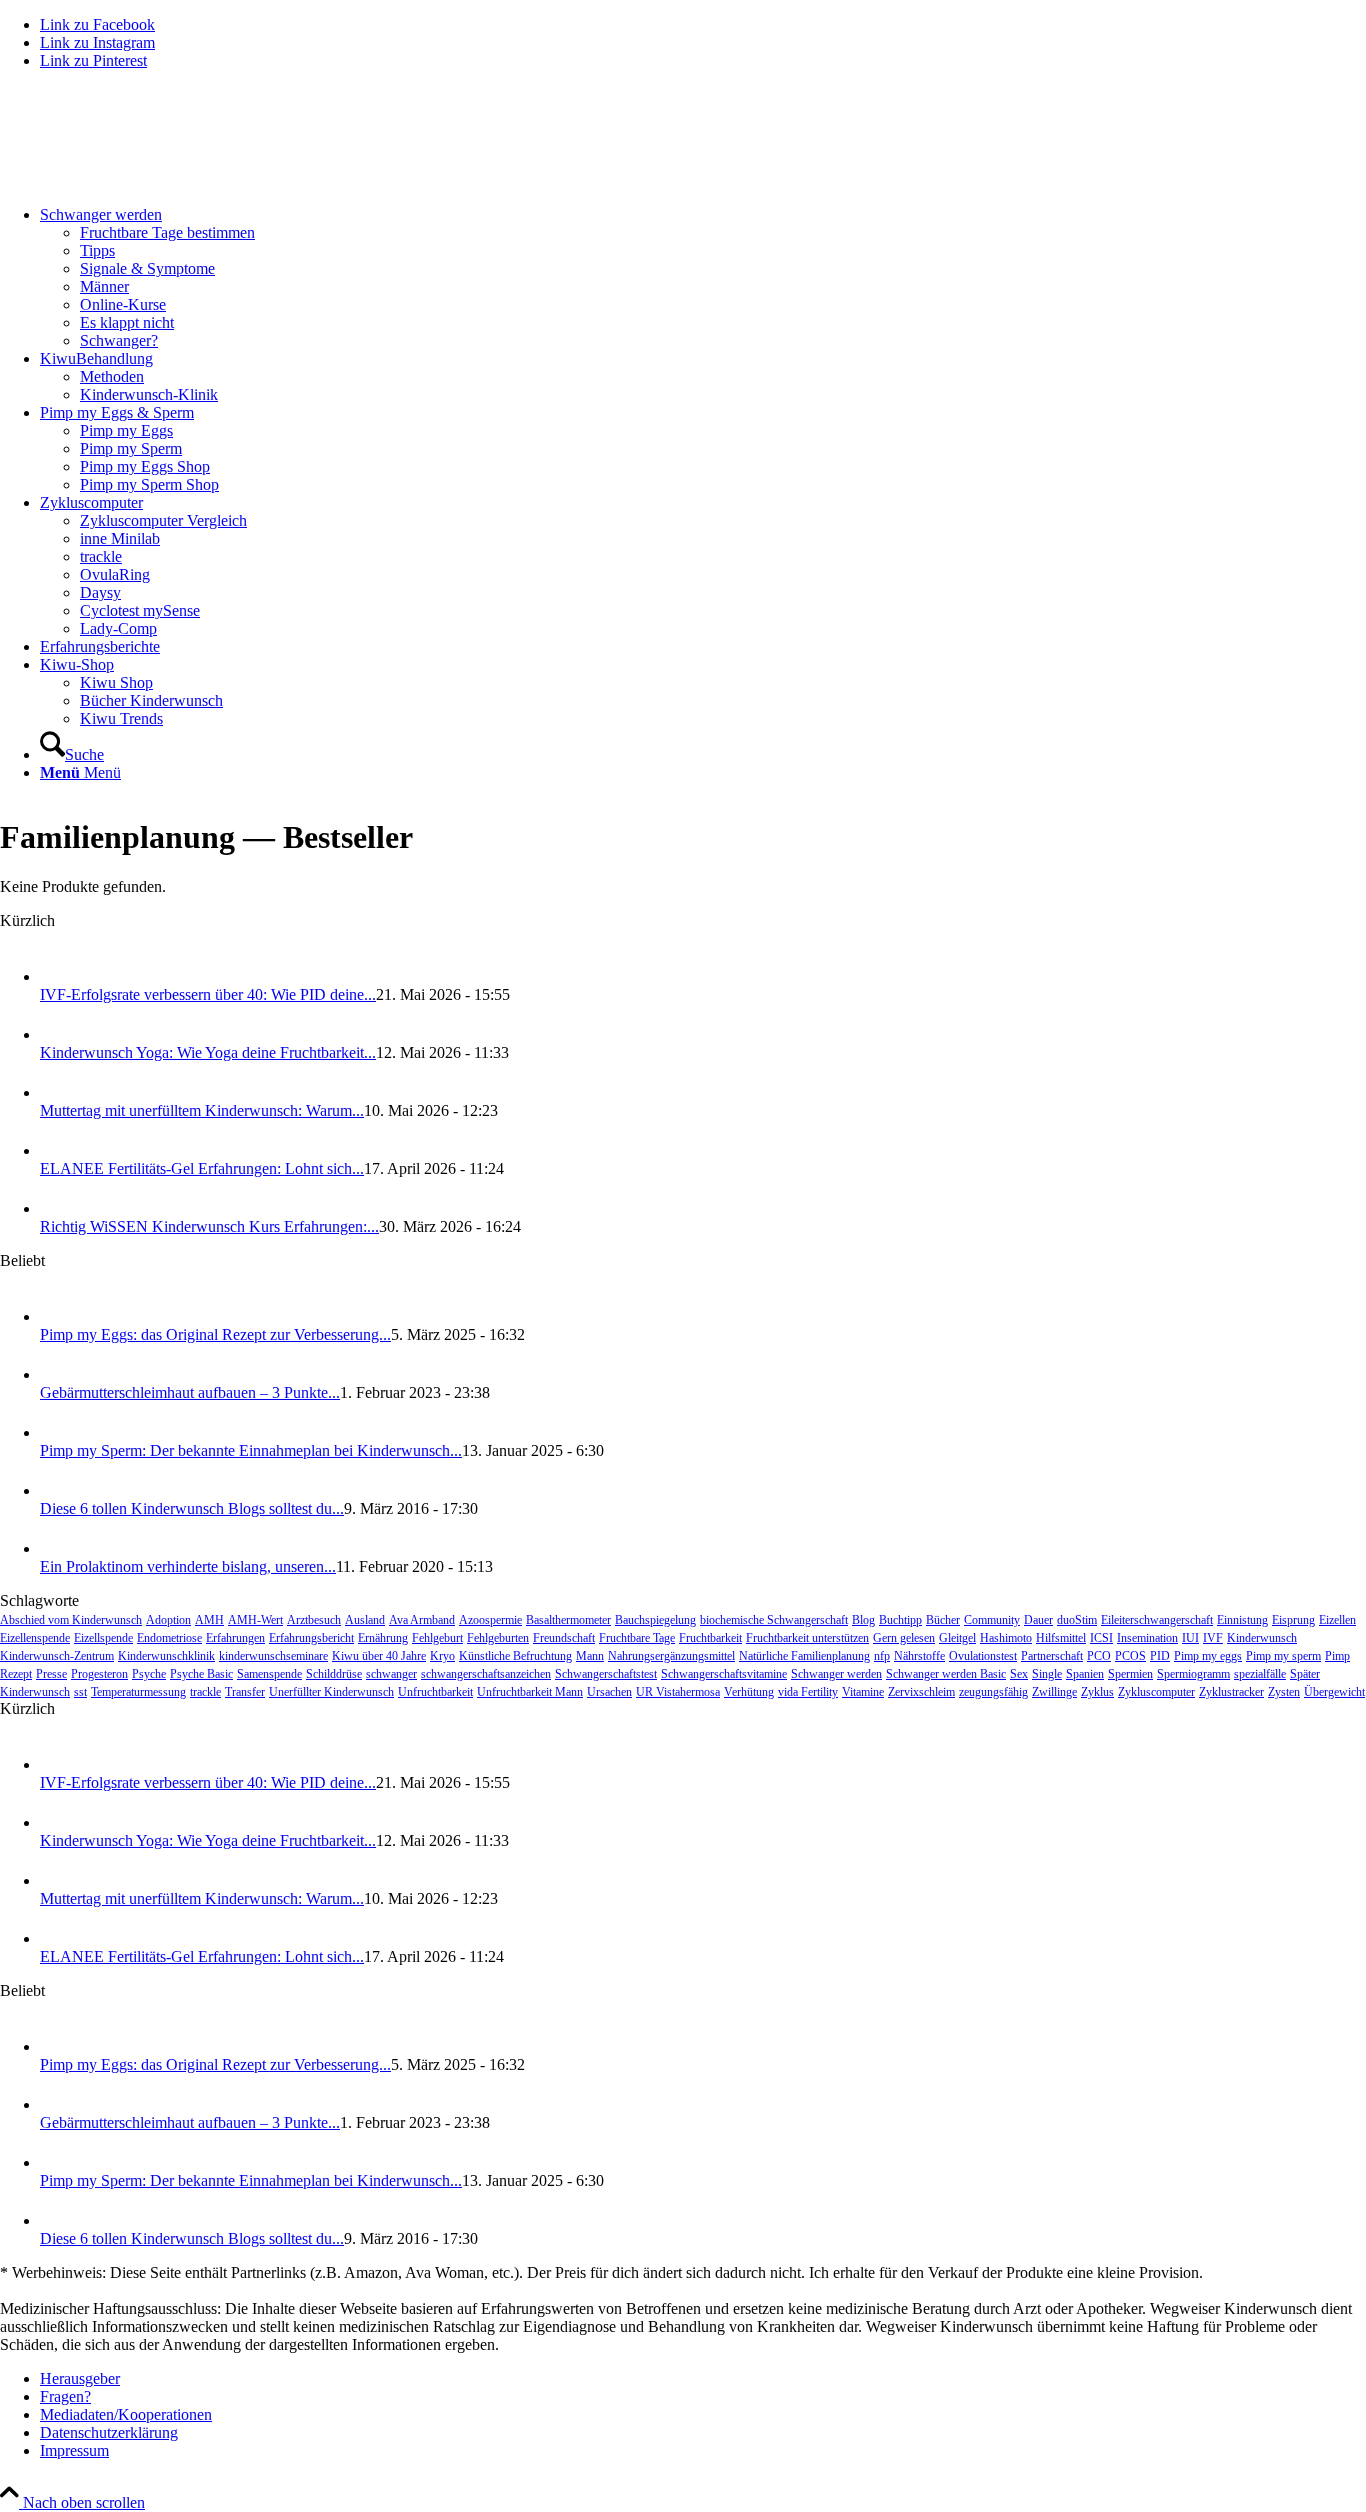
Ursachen (609, 1692)
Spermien (1130, 1674)
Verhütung (749, 1692)
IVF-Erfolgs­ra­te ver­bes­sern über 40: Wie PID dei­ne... (208, 994)
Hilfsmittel (1061, 1638)
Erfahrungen (235, 1638)
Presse (51, 1674)
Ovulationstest (983, 1656)
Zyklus (1097, 1692)
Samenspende (269, 1674)
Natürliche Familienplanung (804, 1656)
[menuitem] (703, 278)
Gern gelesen (904, 1638)
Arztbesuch (314, 1620)
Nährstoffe (919, 1656)
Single (1047, 1674)
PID (1160, 1656)
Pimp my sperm (1283, 1656)
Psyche (149, 1674)
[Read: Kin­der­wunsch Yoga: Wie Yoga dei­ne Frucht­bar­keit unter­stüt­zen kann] (58, 1034)
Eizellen (1337, 1620)
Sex (1019, 1674)
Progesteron (99, 1674)
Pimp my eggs (1208, 1656)
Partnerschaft (1052, 1656)
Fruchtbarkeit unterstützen (807, 1638)
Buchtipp (900, 1620)
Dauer (1038, 1620)
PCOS (1130, 1656)
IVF (1213, 1638)
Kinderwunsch (1262, 1638)
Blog (863, 1620)
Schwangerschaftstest (606, 1674)
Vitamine (863, 1692)
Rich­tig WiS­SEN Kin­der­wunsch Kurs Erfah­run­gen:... (209, 1226)
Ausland (365, 1620)
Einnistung (1242, 1620)
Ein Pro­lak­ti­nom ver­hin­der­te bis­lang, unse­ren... (188, 1566)
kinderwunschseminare (273, 1656)
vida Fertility (808, 1692)
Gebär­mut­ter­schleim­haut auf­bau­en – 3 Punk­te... (190, 1392)
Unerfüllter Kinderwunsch (331, 1692)
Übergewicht (1334, 1692)
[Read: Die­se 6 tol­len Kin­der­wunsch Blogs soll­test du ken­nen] (58, 1490)
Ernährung (383, 1638)
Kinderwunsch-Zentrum (57, 1656)
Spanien (1085, 1674)
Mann (590, 1656)
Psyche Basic (201, 1674)
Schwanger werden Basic (946, 1674)
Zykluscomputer (1156, 1692)
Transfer (245, 1692)
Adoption (168, 1620)
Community (992, 1620)
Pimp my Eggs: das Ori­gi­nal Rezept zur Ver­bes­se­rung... (215, 1334)
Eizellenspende (35, 1638)
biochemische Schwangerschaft (774, 1620)
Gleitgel (957, 1638)
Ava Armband (422, 1620)
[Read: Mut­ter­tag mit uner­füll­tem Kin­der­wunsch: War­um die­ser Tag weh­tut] (58, 1092)
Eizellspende (103, 1638)
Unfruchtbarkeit (435, 1692)
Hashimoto (1006, 1638)
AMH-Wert (255, 1620)
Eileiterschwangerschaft (1157, 1620)
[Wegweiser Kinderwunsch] (150, 180)
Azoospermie (490, 1620)
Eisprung (1293, 1620)
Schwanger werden (836, 1674)
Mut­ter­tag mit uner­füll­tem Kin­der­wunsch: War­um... (202, 1110)
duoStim (1077, 1620)
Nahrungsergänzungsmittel (671, 1656)
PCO (1099, 1656)
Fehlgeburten (498, 1638)
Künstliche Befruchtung (515, 1656)
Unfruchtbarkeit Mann (530, 1692)
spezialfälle (1260, 1674)
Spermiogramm (1193, 1674)
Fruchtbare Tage (637, 1638)
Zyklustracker (1231, 1692)
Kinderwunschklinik (166, 1656)
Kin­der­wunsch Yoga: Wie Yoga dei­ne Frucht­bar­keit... (208, 1052)
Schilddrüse (334, 1674)
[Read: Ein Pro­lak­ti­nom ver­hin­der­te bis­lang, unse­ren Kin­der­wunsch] (58, 1548)
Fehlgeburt (437, 1638)
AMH (209, 1620)
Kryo (442, 1656)
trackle (205, 1692)
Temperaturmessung (138, 1692)
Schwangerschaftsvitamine (724, 1674)
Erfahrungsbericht (311, 1638)
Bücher (943, 1620)
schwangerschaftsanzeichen (486, 1674)
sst (80, 1692)
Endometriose (169, 1638)
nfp (882, 1656)
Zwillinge (1054, 1692)
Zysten (1284, 1692)
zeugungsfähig (993, 1692)
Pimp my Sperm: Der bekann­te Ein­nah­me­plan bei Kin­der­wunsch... (251, 1450)
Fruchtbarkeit (710, 1638)
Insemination (1147, 1638)
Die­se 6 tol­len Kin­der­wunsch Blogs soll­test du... (192, 1508)
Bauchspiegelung (655, 1620)
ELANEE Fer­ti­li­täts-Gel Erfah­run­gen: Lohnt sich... (202, 1168)
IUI (1190, 1638)
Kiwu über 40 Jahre (379, 1656)
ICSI (1101, 1638)
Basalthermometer (568, 1620)
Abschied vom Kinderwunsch (71, 1620)
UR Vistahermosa (678, 1692)
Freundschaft (564, 1638)
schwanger (391, 1674)
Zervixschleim (921, 1692)
